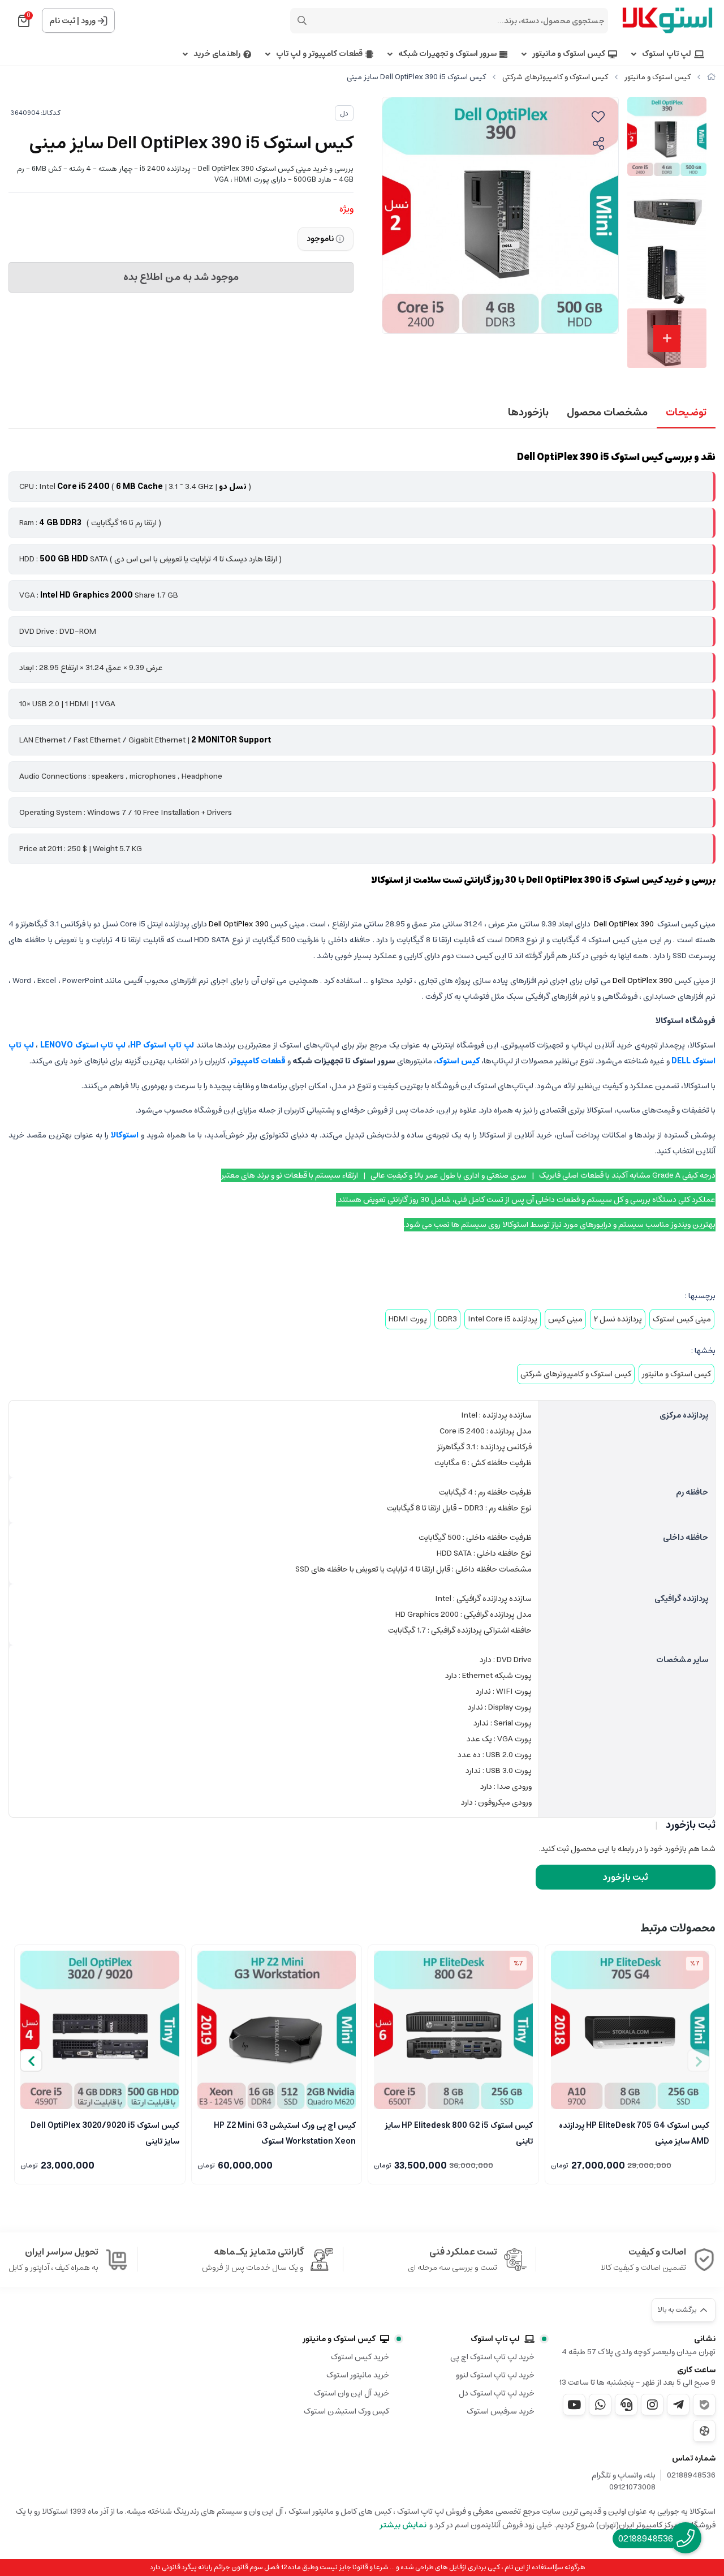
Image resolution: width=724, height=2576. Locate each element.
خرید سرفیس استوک (501, 2411)
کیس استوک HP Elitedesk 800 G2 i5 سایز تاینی (459, 2132)
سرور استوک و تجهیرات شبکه (447, 54)
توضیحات (686, 413)
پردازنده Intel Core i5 (503, 1319)
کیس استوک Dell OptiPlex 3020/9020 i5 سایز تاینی (105, 2132)
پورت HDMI (408, 1319)
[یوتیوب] (574, 2405)
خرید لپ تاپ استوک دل (497, 2393)
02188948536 (691, 2476)
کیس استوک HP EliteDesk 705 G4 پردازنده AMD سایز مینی (634, 2132)
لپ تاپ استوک (667, 54)
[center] (302, 20)
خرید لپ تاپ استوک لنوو (495, 2375)
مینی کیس (565, 1319)
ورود (88, 21)
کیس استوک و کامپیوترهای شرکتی (555, 77)
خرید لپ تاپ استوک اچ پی (492, 2357)
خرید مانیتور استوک (358, 2375)
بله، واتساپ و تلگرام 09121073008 (624, 2481)
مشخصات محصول (607, 413)
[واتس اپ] (600, 2405)
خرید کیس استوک (360, 2357)
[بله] (704, 2405)
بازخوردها (528, 413)
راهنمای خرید (217, 54)
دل (344, 113)
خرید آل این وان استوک (352, 2393)
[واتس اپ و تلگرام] (626, 2405)
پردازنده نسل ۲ (618, 1319)
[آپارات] (704, 2431)
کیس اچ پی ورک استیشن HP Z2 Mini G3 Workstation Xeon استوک (285, 2132)
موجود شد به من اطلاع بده (181, 277)
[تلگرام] (678, 2405)
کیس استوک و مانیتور (569, 54)
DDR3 (447, 1319)
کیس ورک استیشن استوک (346, 2411)
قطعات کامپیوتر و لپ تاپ (319, 54)
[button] (31, 2060)
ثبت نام (62, 21)
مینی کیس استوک (682, 1319)
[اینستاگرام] (652, 2405)
